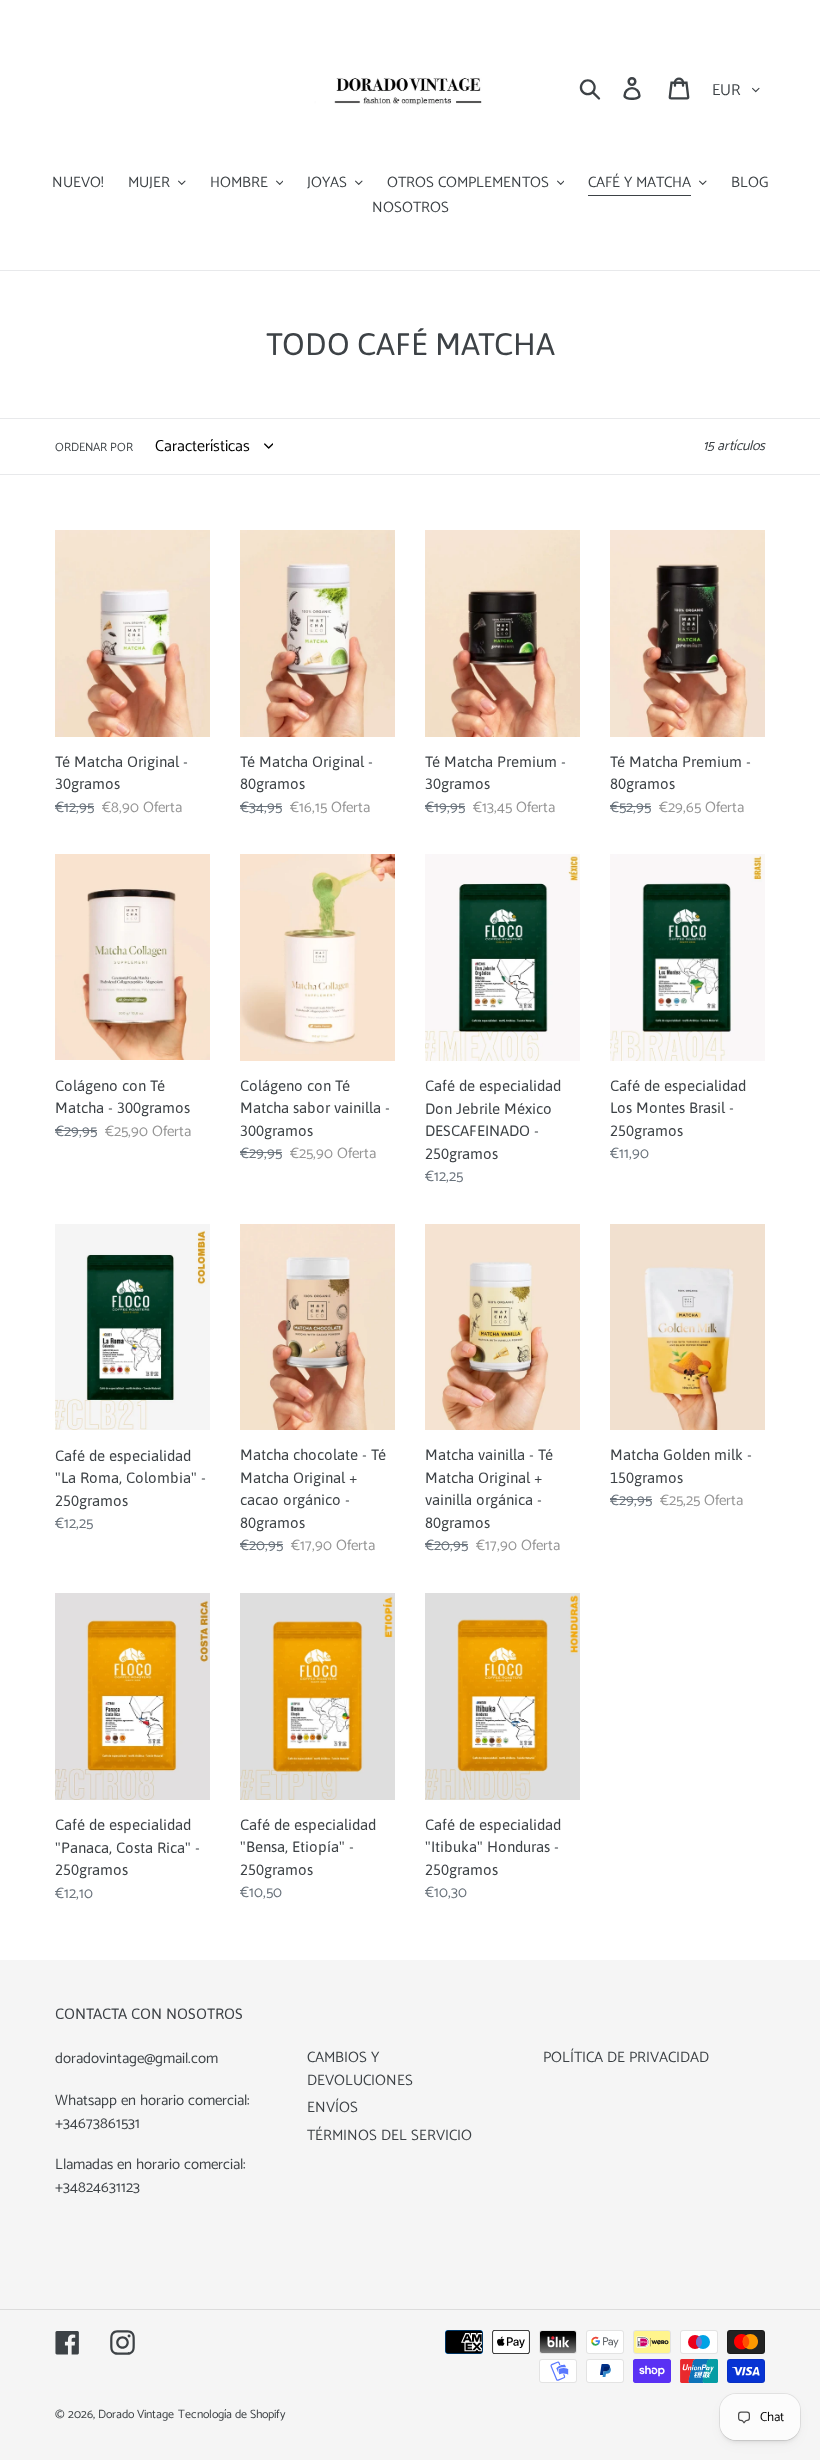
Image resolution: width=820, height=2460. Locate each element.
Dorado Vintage (136, 2414)
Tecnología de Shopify (231, 2414)
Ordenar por (94, 448)
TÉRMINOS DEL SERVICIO (389, 2135)
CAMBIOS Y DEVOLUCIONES (360, 2069)
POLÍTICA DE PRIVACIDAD (626, 2057)
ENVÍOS (332, 2107)
